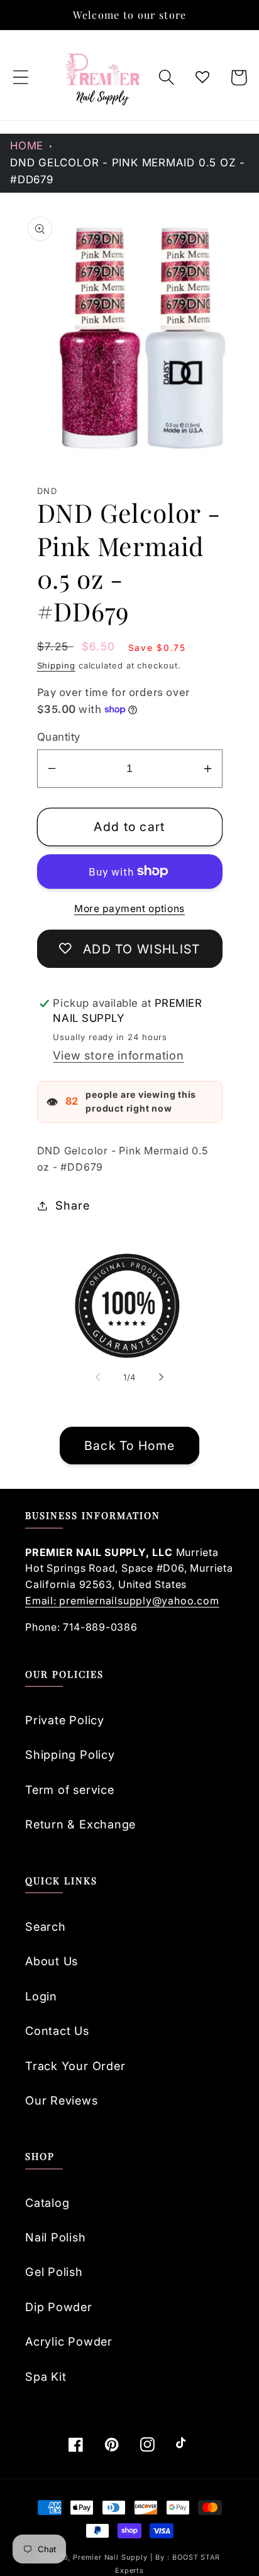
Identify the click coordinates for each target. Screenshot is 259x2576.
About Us (52, 1961)
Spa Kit (46, 2376)
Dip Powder (59, 2307)
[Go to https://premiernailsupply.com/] (103, 78)
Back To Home (130, 1446)
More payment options (129, 909)
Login (41, 1996)
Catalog (47, 2203)
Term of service (70, 1790)
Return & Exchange (80, 1824)
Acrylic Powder (69, 2341)
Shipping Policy (70, 1754)
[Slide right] (162, 1377)
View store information (118, 1055)
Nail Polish (56, 2237)
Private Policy (65, 1720)
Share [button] (72, 1205)
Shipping (56, 665)
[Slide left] (97, 1377)
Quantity (59, 737)
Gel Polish (54, 2272)
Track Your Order (75, 2066)
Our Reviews (62, 2100)
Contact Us (57, 2031)
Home (27, 146)
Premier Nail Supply (111, 2557)
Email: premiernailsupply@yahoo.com (122, 1601)
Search (46, 1926)
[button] (20, 78)
